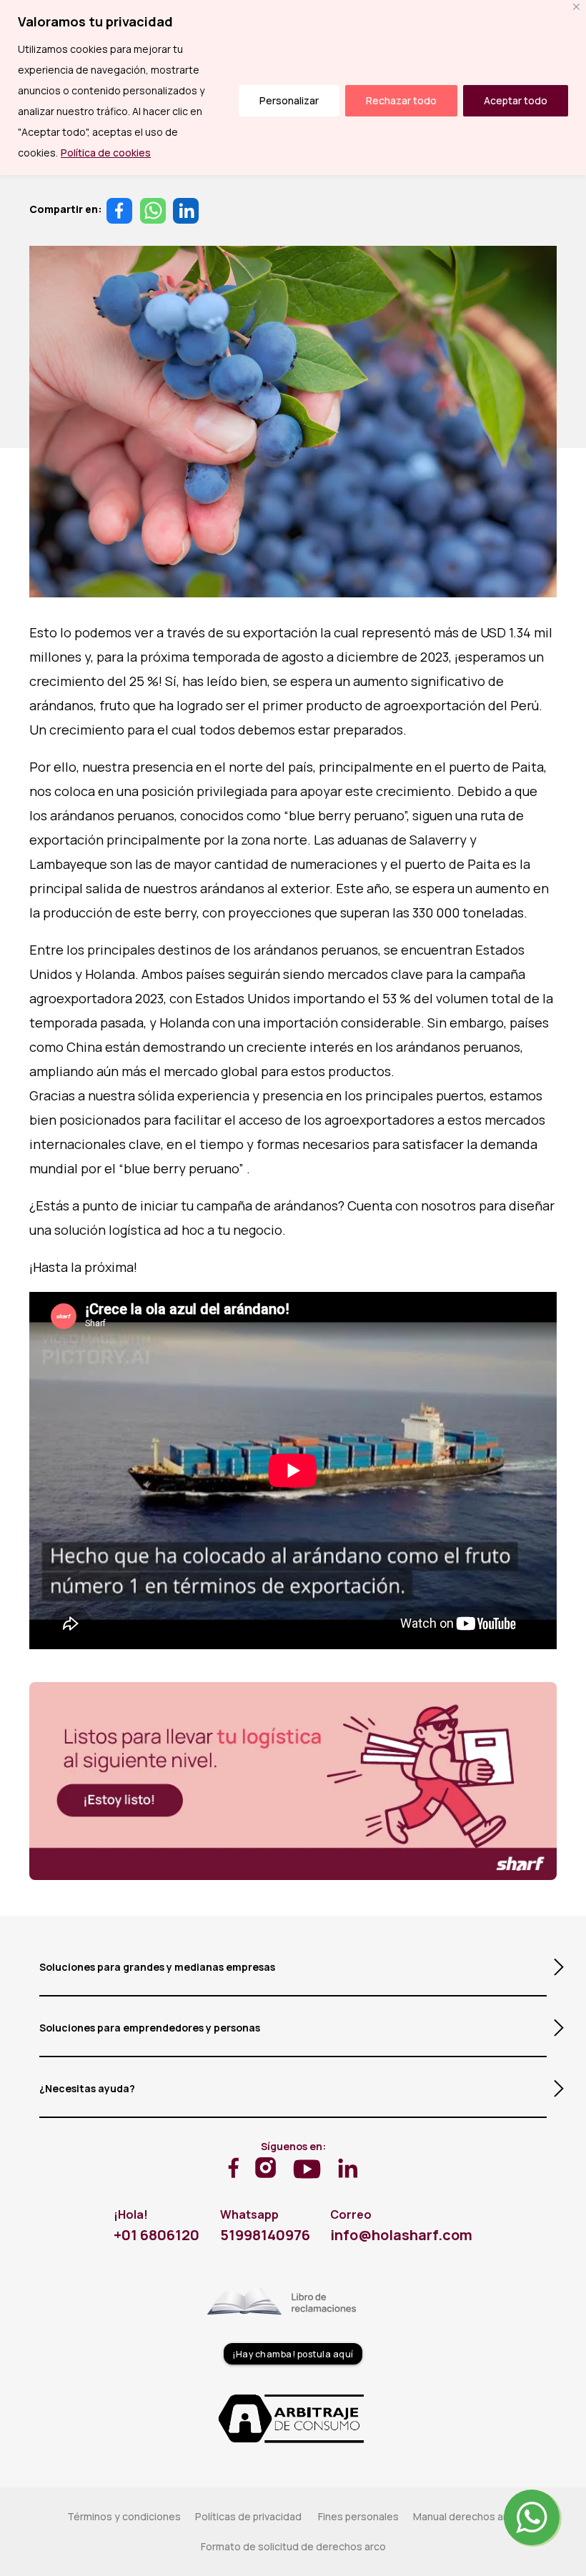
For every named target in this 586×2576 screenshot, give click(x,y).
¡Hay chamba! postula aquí (293, 2354)
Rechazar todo (401, 100)
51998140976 (265, 2235)
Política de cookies (106, 153)
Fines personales (358, 2516)
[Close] (576, 7)
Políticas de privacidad (249, 2516)
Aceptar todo (516, 100)
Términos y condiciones (124, 2516)
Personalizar (289, 100)
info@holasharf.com (401, 2235)
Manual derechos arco (466, 2516)
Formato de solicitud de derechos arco (293, 2546)
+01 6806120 (157, 2235)
